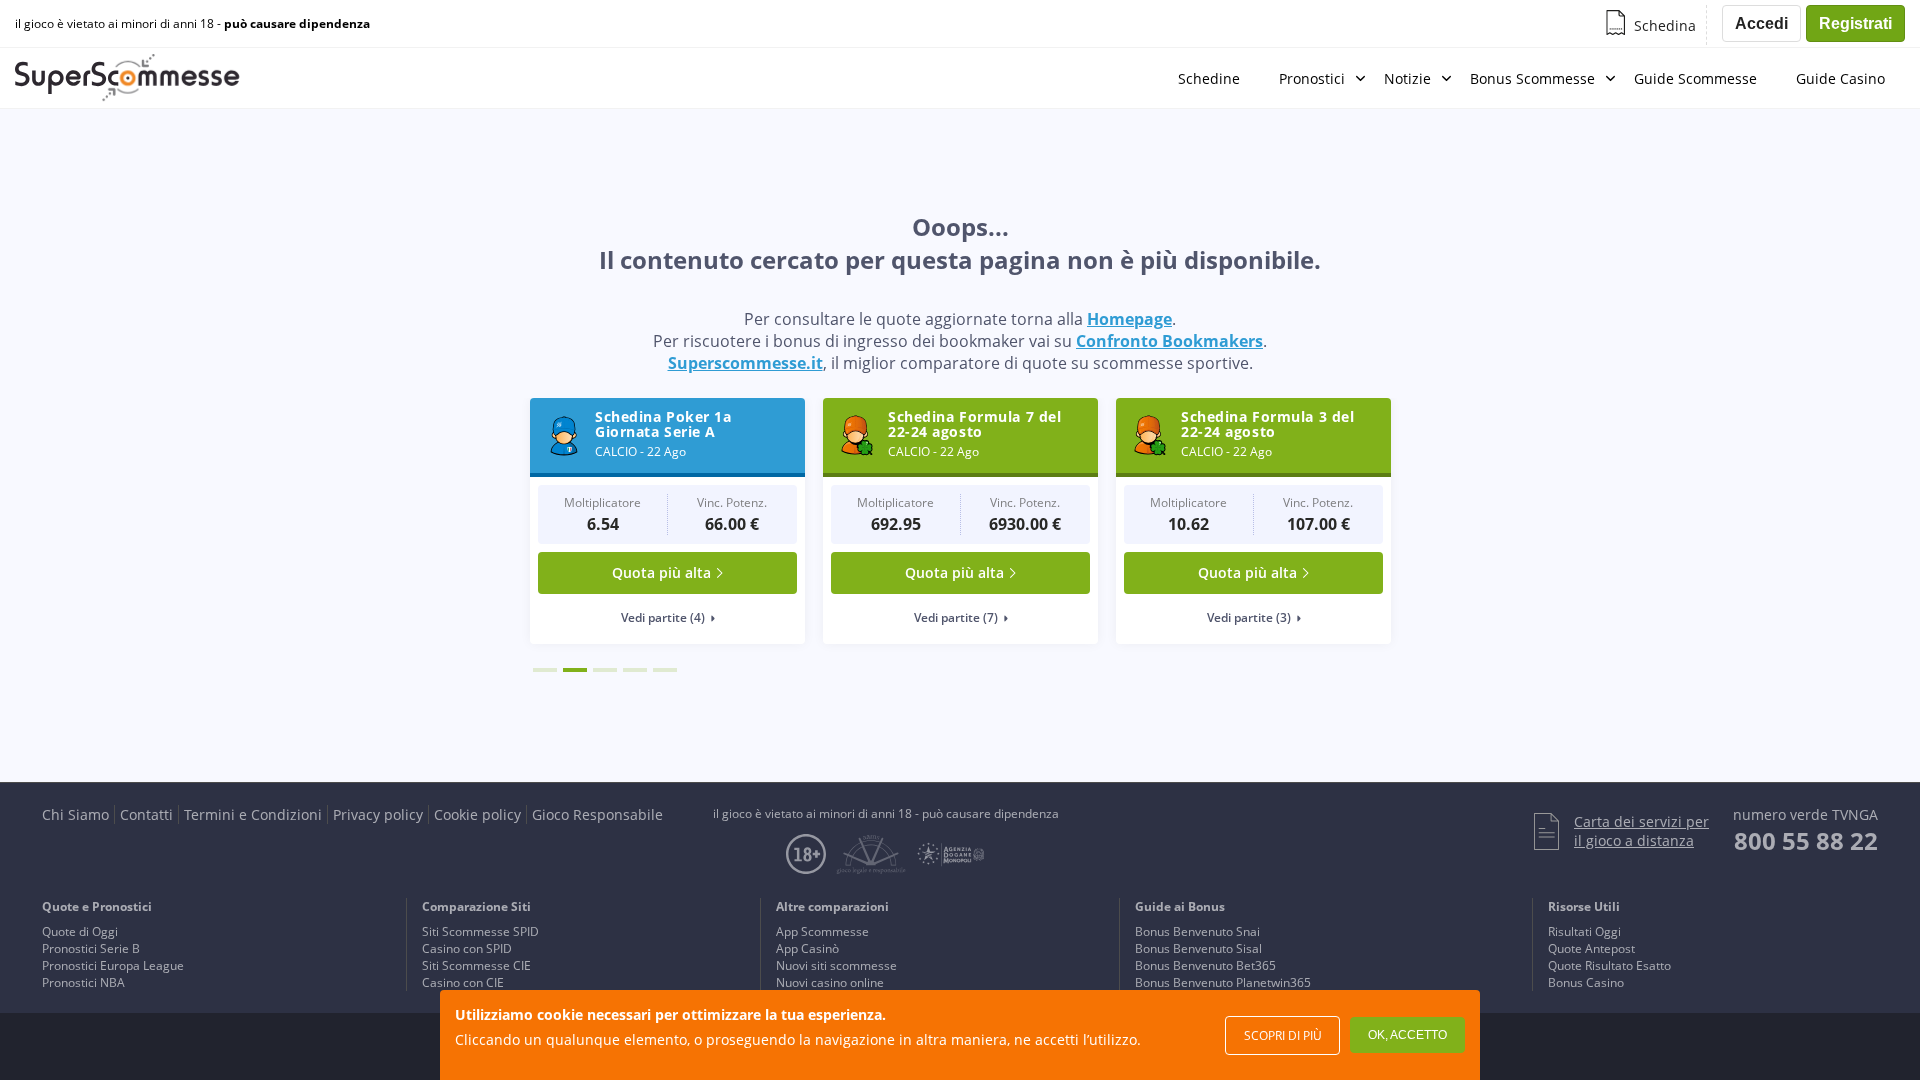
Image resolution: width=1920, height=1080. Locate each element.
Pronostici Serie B (91, 948)
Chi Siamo (75, 814)
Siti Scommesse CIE (476, 965)
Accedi (1761, 23)
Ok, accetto (1407, 1035)
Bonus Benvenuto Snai (1197, 931)
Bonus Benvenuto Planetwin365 (1223, 982)
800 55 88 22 (1806, 840)
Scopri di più (1283, 1035)
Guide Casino (1840, 78)
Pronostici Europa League (113, 965)
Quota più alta (661, 572)
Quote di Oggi (80, 931)
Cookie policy (477, 814)
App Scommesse (822, 931)
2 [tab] (575, 670)
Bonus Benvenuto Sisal (1198, 948)
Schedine (1209, 78)
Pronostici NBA (83, 982)
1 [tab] (545, 670)
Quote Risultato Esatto (1609, 965)
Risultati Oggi (1584, 931)
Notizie (1407, 78)
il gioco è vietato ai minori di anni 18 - (192, 24)
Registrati (1855, 23)
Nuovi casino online (830, 982)
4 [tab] (635, 670)
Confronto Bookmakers (1169, 341)
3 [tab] (605, 670)
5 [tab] (665, 670)
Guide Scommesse (1695, 78)
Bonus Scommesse (1532, 78)
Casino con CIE (463, 982)
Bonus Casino (1586, 982)
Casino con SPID (467, 948)
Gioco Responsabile (597, 814)
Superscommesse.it (745, 363)
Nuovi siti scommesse (836, 965)
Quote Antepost (1591, 948)
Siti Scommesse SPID (480, 931)
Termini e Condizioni (253, 814)
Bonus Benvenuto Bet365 (1205, 965)
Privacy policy (378, 814)
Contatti (146, 814)
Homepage (1129, 319)
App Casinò (807, 948)
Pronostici (1312, 78)
